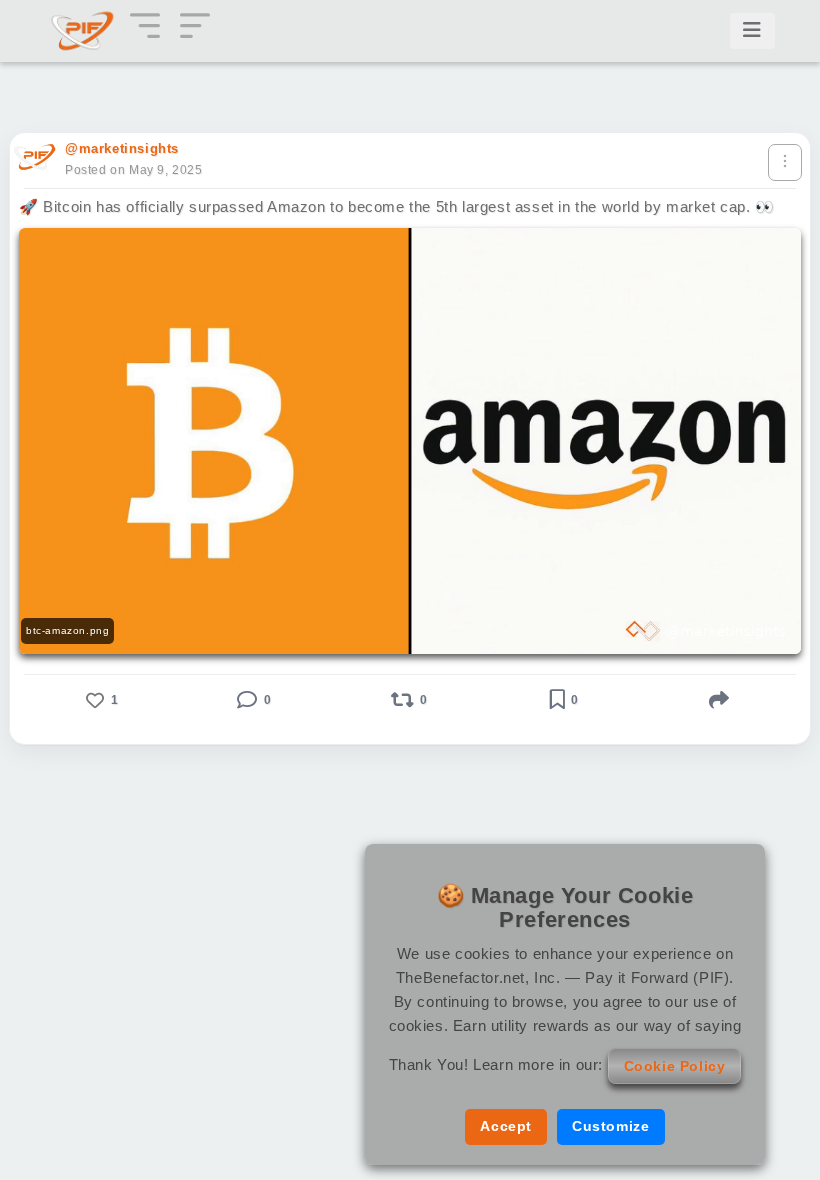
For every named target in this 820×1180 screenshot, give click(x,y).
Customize (610, 1126)
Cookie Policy (675, 1066)
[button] (100, 700)
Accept (506, 1126)
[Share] (719, 700)
